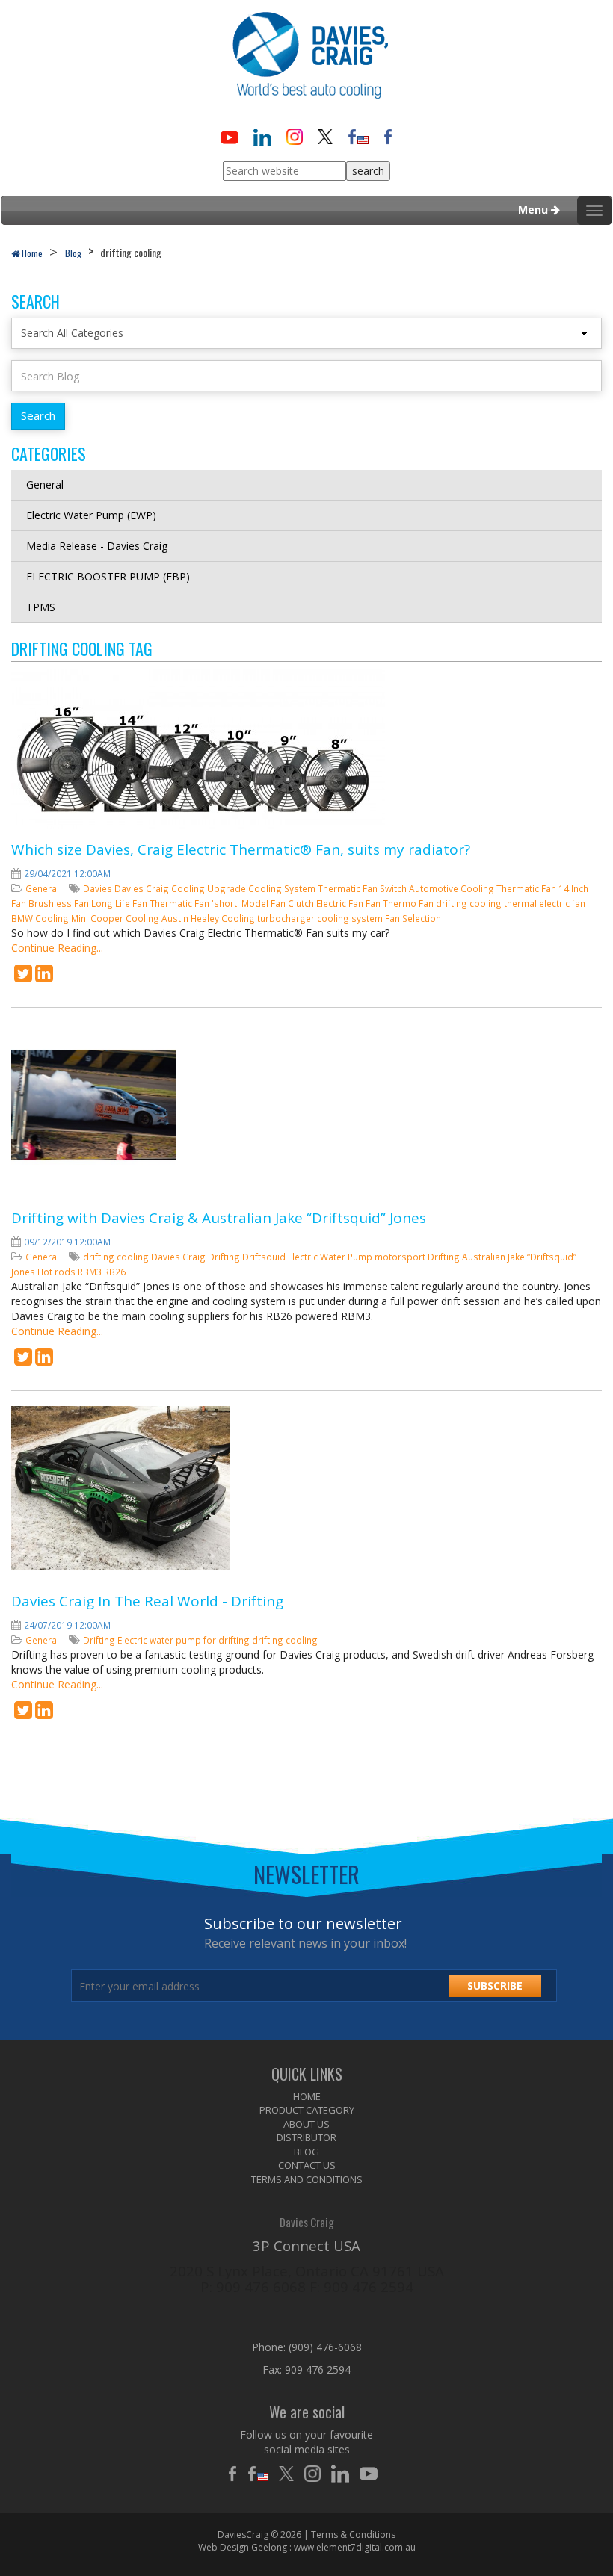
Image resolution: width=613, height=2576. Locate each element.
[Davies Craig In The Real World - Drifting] (23, 1713)
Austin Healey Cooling (209, 918)
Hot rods (58, 1272)
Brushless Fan (60, 903)
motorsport (401, 1257)
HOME (307, 2096)
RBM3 (91, 1272)
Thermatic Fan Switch (363, 888)
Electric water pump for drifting (185, 1640)
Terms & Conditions (353, 2535)
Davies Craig (143, 888)
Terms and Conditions (307, 2179)
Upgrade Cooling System (262, 888)
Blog (73, 253)
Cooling (189, 888)
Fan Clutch (293, 903)
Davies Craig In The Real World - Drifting (147, 1601)
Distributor (306, 2137)
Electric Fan (341, 903)
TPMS (41, 607)
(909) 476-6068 (325, 2347)
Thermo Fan (409, 903)
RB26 (115, 1272)
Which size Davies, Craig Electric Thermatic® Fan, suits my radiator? (241, 849)
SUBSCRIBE (495, 1985)
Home (31, 253)
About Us (306, 2124)
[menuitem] (306, 2097)
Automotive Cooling (453, 888)
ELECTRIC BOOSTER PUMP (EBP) (108, 576)
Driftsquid (265, 1257)
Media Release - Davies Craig (97, 546)
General (45, 484)
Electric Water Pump (331, 1257)
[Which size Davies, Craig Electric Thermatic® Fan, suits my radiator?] (23, 977)
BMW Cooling (41, 918)
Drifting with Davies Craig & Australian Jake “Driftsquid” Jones (219, 1218)
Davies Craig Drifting (197, 1257)
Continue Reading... (57, 948)
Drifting (445, 1257)
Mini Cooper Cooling (116, 918)
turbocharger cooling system (321, 918)
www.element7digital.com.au (355, 2547)
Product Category (307, 2110)
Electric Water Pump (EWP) (91, 515)
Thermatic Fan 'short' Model (210, 903)
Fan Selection (413, 918)
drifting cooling (470, 903)
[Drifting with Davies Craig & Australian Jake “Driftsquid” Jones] (23, 1360)
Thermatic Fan (527, 888)
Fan (374, 903)
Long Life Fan (120, 903)
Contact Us (307, 2165)
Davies (99, 888)
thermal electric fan (545, 903)
